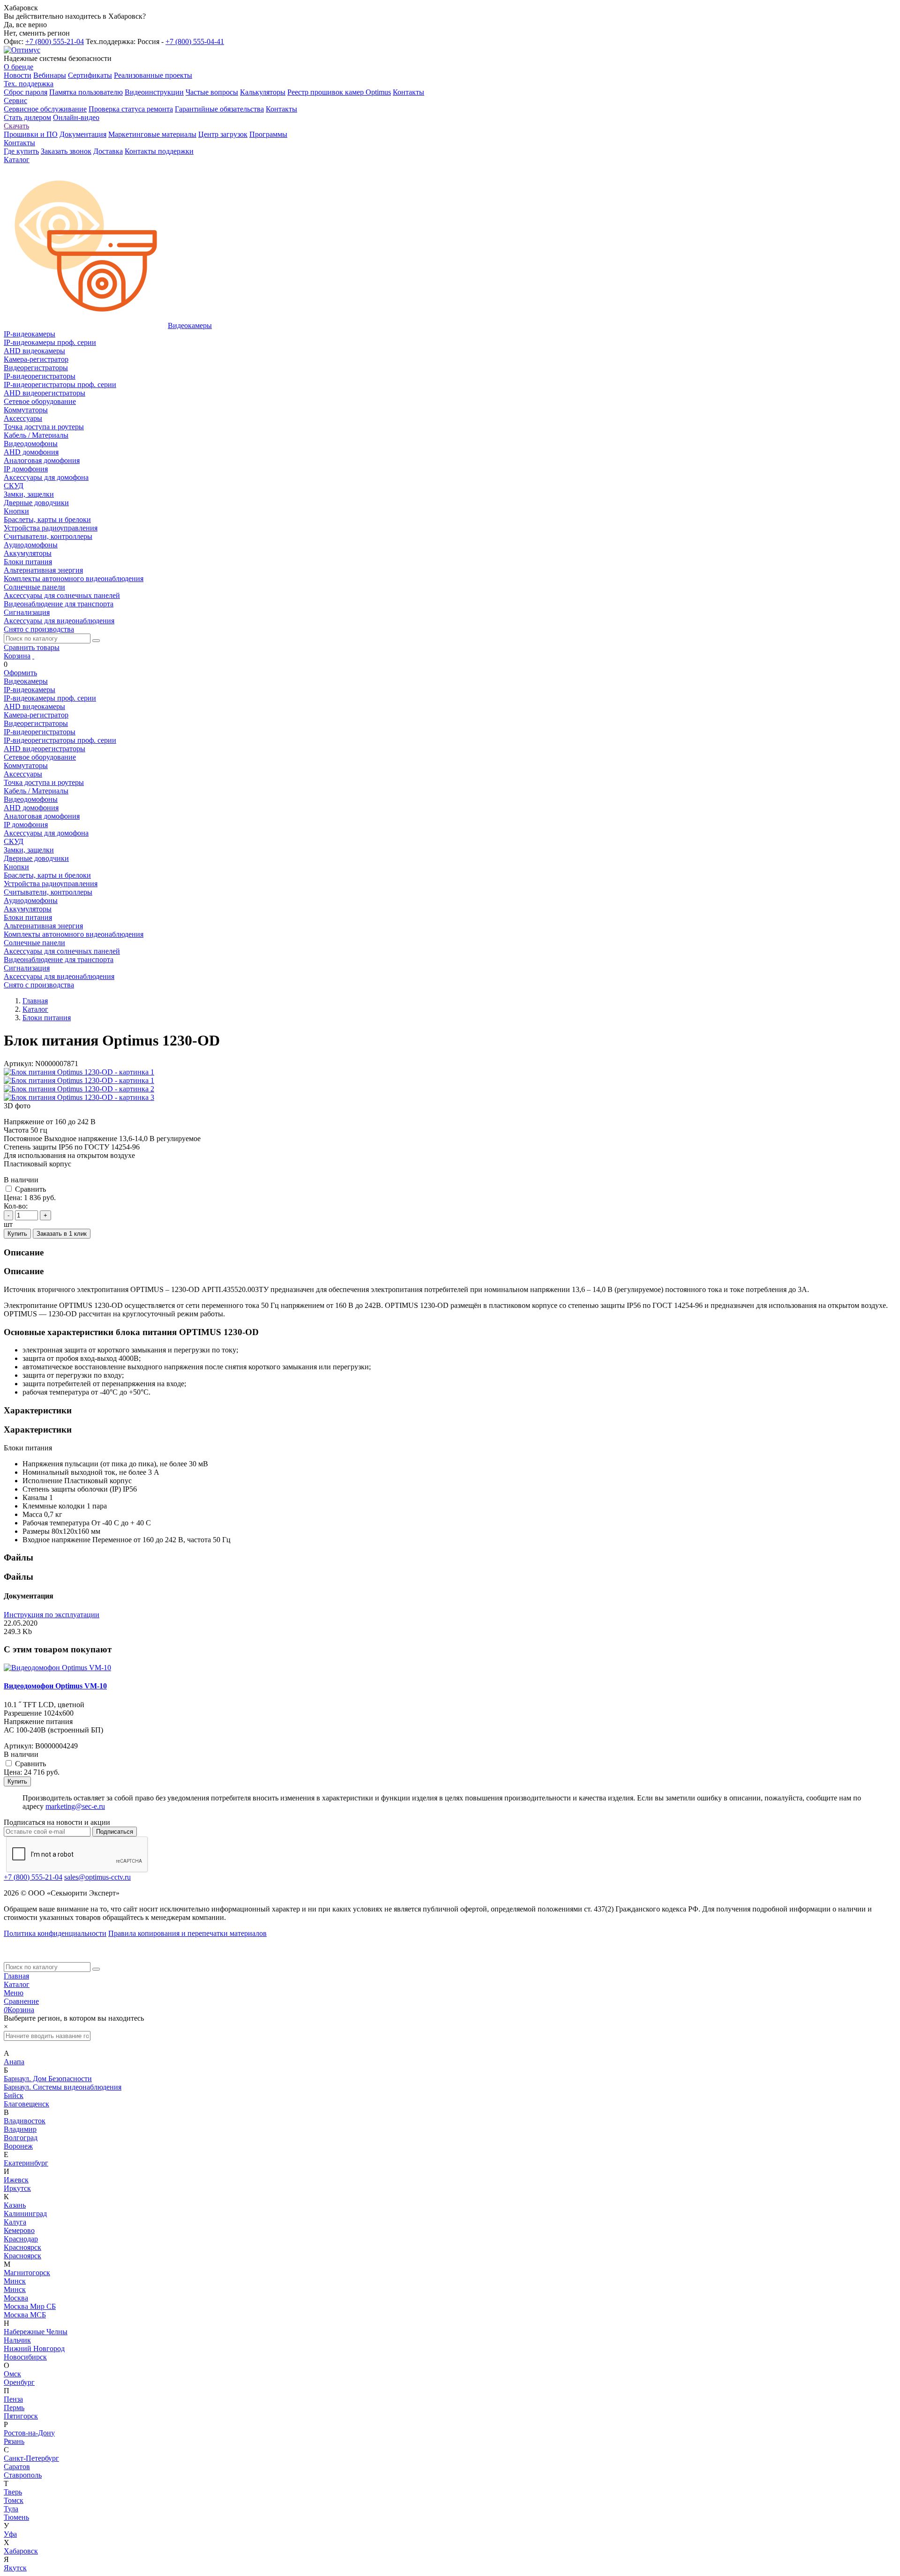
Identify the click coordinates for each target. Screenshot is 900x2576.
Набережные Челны (36, 2332)
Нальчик (17, 2340)
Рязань (14, 2441)
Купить (17, 1234)
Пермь (14, 2408)
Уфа (10, 2534)
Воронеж (18, 2146)
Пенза (13, 2399)
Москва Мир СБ (30, 2306)
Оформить (20, 673)
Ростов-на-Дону (29, 2433)
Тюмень (16, 2517)
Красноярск (22, 2247)
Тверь (13, 2492)
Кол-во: (16, 1206)
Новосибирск (25, 2357)
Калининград (25, 2214)
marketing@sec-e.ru (75, 1806)
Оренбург (19, 2382)
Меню (14, 1993)
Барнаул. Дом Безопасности (48, 2079)
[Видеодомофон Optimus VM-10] (57, 1668)
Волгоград (21, 2138)
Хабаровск (21, 2551)
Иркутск (17, 2188)
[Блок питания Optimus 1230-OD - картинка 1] (79, 1072)
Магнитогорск (27, 2273)
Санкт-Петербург (31, 2458)
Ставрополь (23, 2475)
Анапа (14, 2062)
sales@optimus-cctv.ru (97, 1877)
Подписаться (115, 1832)
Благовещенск (26, 2104)
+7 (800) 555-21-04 (55, 41)
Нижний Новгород (34, 2348)
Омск (12, 2374)
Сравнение (21, 2001)
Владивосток (25, 2121)
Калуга (15, 2222)
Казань (15, 2205)
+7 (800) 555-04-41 (195, 41)
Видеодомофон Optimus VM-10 (55, 1686)
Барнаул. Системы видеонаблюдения (63, 2087)
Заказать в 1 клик (62, 1234)
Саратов (17, 2467)
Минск (15, 2281)
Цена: (13, 1198)
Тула (11, 2509)
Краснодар (21, 2239)
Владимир (20, 2129)
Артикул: (19, 1064)
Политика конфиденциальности (55, 1933)
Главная (16, 1976)
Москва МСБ (25, 2315)
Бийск (14, 2095)
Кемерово (19, 2230)
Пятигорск (21, 2416)
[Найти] (96, 641)
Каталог (17, 1984)
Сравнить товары (32, 647)
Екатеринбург (26, 2163)
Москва (16, 2298)
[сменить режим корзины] (33, 656)
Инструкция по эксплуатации (52, 1615)
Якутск (15, 2568)
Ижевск (16, 2180)
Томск (14, 2500)
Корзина (17, 656)
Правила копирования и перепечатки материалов (187, 1933)
